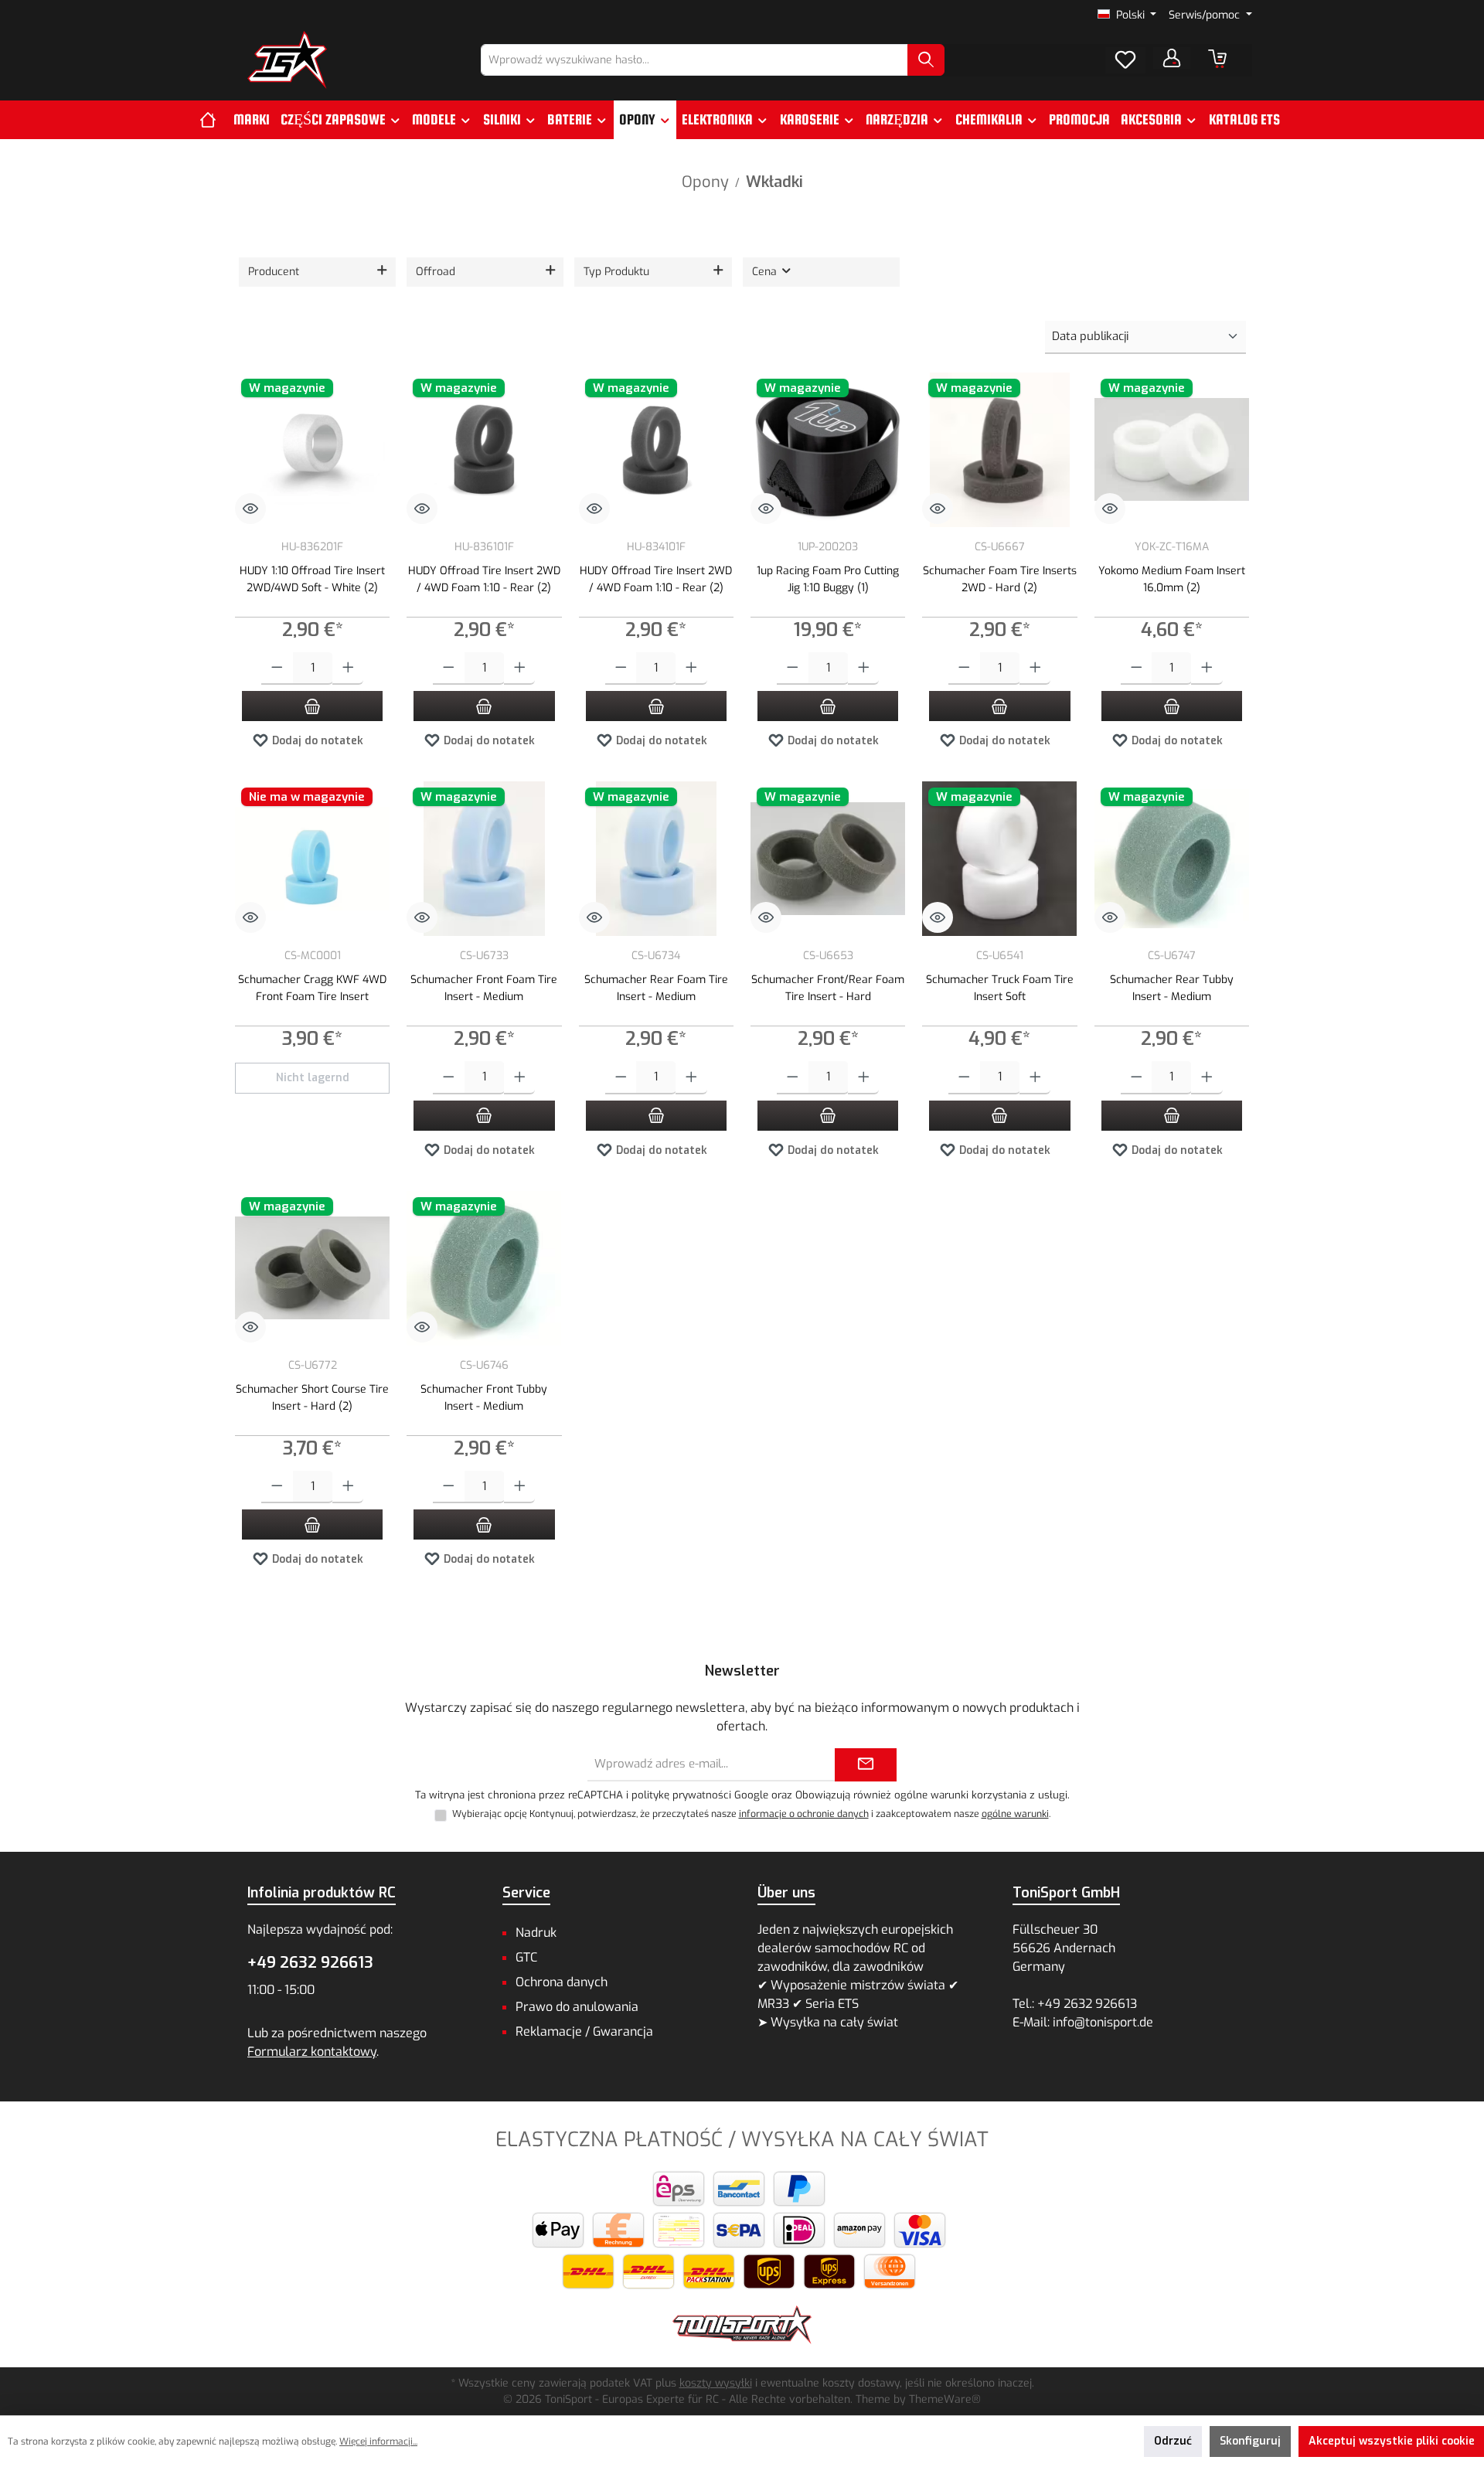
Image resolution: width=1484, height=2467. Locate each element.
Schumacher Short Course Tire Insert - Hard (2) (312, 1398)
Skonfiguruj (1250, 2441)
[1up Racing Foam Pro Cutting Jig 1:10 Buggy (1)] (828, 450)
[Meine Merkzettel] (1125, 60)
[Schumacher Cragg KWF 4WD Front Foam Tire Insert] (312, 859)
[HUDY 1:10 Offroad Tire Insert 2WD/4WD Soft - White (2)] (312, 450)
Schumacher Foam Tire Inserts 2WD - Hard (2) (1000, 579)
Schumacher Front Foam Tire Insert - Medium (484, 988)
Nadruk (536, 1933)
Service (526, 1893)
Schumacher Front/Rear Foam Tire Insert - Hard (828, 988)
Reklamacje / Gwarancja (584, 2031)
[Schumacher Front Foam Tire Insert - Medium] (484, 859)
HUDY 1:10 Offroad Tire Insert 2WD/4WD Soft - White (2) (312, 579)
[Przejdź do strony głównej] (287, 60)
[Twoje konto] (1172, 58)
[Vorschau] (250, 509)
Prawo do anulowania (577, 2007)
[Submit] (866, 1765)
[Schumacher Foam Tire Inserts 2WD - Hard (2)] (999, 450)
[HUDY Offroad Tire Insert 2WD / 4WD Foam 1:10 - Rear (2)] (484, 450)
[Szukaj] (926, 60)
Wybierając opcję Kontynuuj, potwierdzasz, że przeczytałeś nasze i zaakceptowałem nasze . (751, 1814)
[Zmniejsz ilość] (277, 669)
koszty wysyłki (716, 2383)
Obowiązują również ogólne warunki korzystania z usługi (931, 1795)
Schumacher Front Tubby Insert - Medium (484, 1398)
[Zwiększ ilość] (348, 669)
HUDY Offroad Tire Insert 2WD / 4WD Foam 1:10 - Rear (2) (484, 579)
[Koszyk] (1217, 59)
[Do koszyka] (312, 706)
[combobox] (694, 60)
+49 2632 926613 (310, 1963)
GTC (526, 1957)
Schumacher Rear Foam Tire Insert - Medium (656, 988)
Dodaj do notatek (316, 741)
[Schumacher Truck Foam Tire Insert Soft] (999, 859)
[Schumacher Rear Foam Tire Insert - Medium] (656, 859)
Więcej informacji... (378, 2441)
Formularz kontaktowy (312, 2052)
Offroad (436, 272)
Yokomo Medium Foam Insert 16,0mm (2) (1172, 579)
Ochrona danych (562, 1982)
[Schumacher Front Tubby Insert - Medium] (484, 1268)
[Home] (214, 120)
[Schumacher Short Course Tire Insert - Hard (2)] (312, 1268)
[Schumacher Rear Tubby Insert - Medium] (1172, 859)
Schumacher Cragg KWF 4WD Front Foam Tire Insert (312, 988)
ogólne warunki (1015, 1814)
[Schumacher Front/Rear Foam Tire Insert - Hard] (828, 859)
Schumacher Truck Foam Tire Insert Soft (1000, 988)
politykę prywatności (681, 1795)
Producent (274, 272)
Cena (766, 272)
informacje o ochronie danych (804, 1814)
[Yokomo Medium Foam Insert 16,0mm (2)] (1172, 450)
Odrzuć (1173, 2441)
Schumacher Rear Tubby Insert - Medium (1172, 988)
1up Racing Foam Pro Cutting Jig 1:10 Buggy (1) (828, 579)
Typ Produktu (616, 272)
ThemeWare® (945, 2399)
